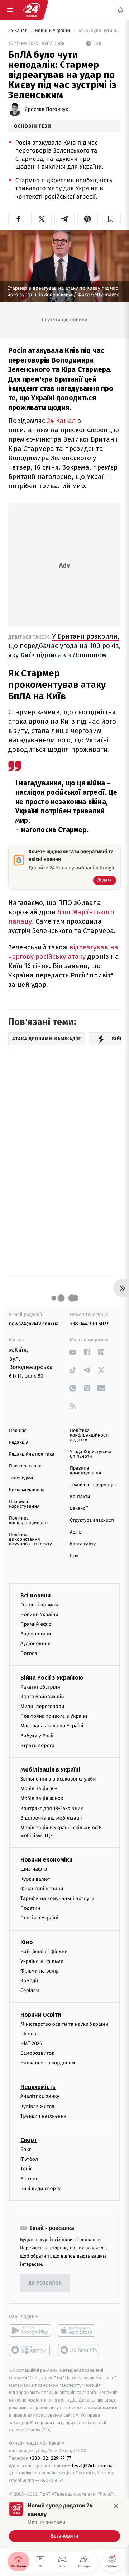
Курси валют (35, 1879)
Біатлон (30, 2178)
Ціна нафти (34, 1869)
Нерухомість (38, 2087)
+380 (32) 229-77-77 (50, 2458)
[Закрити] (116, 2506)
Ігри (74, 1556)
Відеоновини (36, 1634)
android (30, 2330)
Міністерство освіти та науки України (64, 2024)
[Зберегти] (111, 219)
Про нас (18, 1431)
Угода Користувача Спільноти (91, 1454)
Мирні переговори (42, 1706)
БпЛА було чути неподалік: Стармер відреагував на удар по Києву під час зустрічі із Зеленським (99, 31)
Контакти (80, 1497)
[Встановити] (64, 2522)
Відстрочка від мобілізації (51, 1818)
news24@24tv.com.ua (34, 1324)
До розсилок (45, 2283)
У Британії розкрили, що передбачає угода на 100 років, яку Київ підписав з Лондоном (64, 646)
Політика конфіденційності (28, 1521)
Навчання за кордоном (48, 2063)
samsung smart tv (79, 2350)
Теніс (27, 2169)
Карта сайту (83, 1544)
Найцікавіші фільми (44, 1951)
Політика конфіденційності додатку (89, 1435)
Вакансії (79, 1509)
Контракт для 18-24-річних (52, 1808)
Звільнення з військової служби (58, 1779)
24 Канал (18, 31)
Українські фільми (42, 1961)
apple (79, 2330)
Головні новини (39, 1604)
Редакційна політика (32, 1454)
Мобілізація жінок (42, 1798)
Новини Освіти (41, 2014)
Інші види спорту (40, 2188)
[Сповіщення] (120, 10)
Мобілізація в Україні (51, 1770)
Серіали (30, 1990)
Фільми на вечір (40, 1971)
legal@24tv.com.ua (92, 2465)
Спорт (29, 2140)
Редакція (19, 1443)
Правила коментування (85, 1471)
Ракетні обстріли (40, 1687)
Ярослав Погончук (46, 109)
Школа (28, 2034)
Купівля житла (37, 2106)
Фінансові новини (42, 1889)
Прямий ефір (36, 1624)
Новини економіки (46, 1860)
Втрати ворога (37, 1746)
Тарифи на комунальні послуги (57, 1898)
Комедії (29, 1981)
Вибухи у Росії (37, 1735)
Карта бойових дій (42, 1697)
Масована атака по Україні (52, 1726)
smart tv (30, 2350)
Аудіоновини (35, 1644)
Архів (76, 1532)
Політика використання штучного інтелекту (30, 1539)
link (73, 1352)
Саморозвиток (37, 2053)
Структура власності (92, 1520)
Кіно (27, 1942)
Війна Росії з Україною (52, 1678)
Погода (29, 1653)
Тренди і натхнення (43, 2116)
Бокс (26, 2149)
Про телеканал (25, 1466)
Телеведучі (21, 1478)
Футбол (29, 2159)
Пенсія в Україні (39, 1918)
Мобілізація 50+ (39, 1789)
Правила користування (24, 1504)
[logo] (32, 10)
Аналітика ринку (40, 2096)
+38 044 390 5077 (89, 1324)
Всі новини (35, 1595)
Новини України (53, 31)
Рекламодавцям (26, 1490)
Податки (30, 1908)
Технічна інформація (93, 1485)
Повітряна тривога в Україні (54, 1716)
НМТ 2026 (31, 2043)
